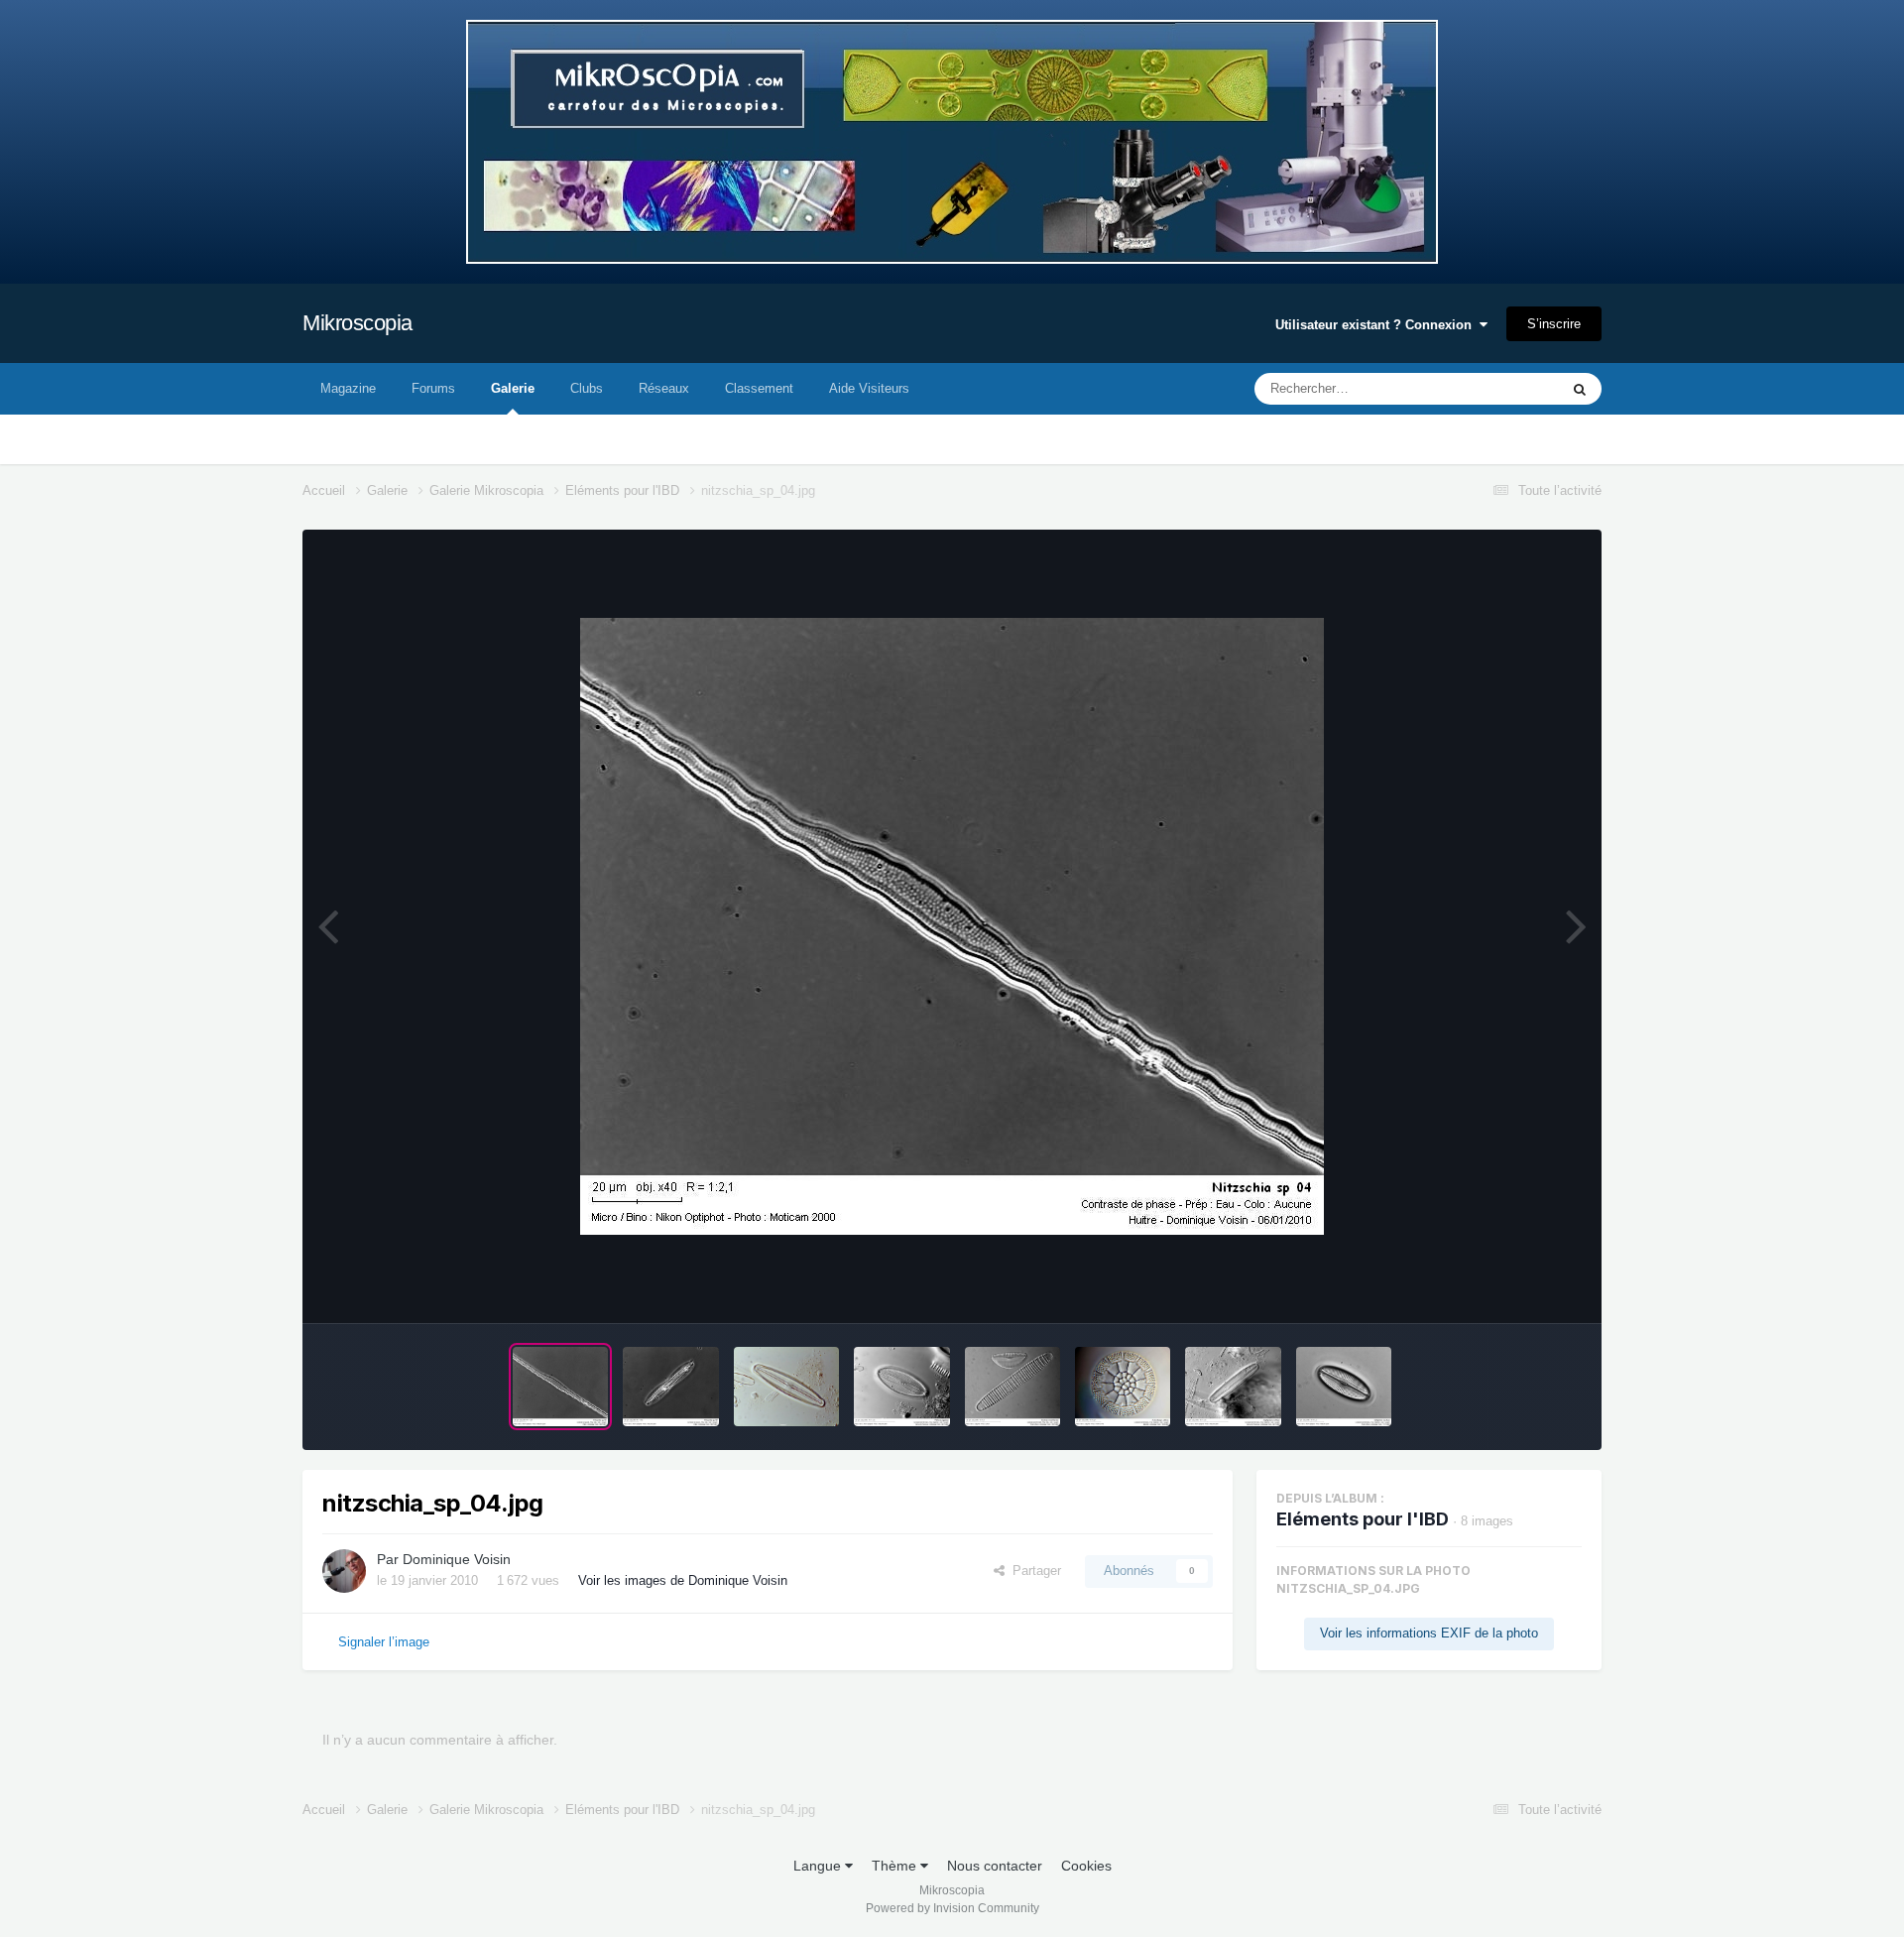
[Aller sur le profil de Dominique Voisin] (344, 1571)
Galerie (513, 388)
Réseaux (664, 388)
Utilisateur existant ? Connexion (1377, 325)
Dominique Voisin (457, 1559)
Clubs (587, 388)
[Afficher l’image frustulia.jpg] (787, 1387)
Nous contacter (995, 1866)
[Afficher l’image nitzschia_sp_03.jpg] (670, 1387)
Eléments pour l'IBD (1363, 1519)
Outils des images (1505, 1287)
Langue (819, 1866)
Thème (896, 1866)
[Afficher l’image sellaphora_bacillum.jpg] (1344, 1387)
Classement (759, 388)
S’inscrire (1554, 324)
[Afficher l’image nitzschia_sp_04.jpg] (560, 1387)
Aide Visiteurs (869, 388)
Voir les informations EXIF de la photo (1429, 1633)
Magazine (348, 388)
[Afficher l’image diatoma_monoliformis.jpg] (1012, 1387)
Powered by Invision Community (952, 1908)
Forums (433, 388)
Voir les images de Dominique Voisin (683, 1580)
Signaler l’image (384, 1642)
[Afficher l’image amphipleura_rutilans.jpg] (1233, 1387)
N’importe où (1496, 389)
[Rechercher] (1580, 389)
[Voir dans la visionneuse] (952, 926)
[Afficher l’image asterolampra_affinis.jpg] (1123, 1387)
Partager (1033, 1571)
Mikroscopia (357, 323)
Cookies (1086, 1866)
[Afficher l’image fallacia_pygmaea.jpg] (901, 1387)
